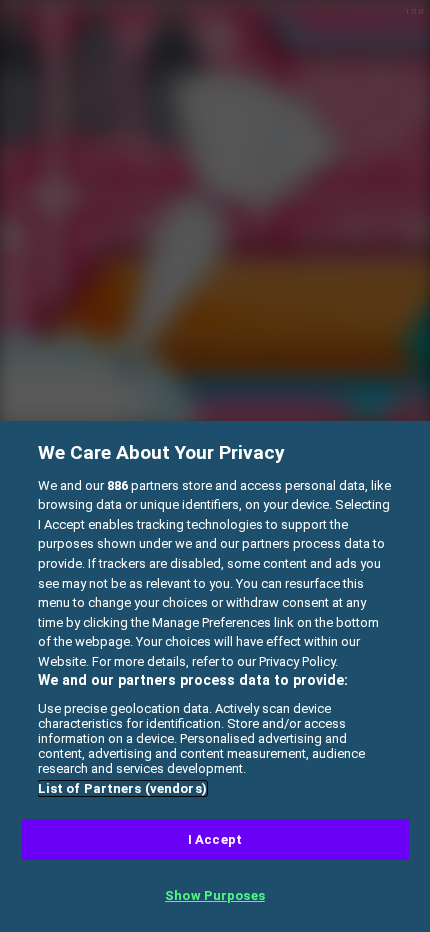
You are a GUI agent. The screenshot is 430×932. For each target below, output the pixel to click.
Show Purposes (215, 895)
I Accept (215, 839)
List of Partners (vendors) (122, 788)
